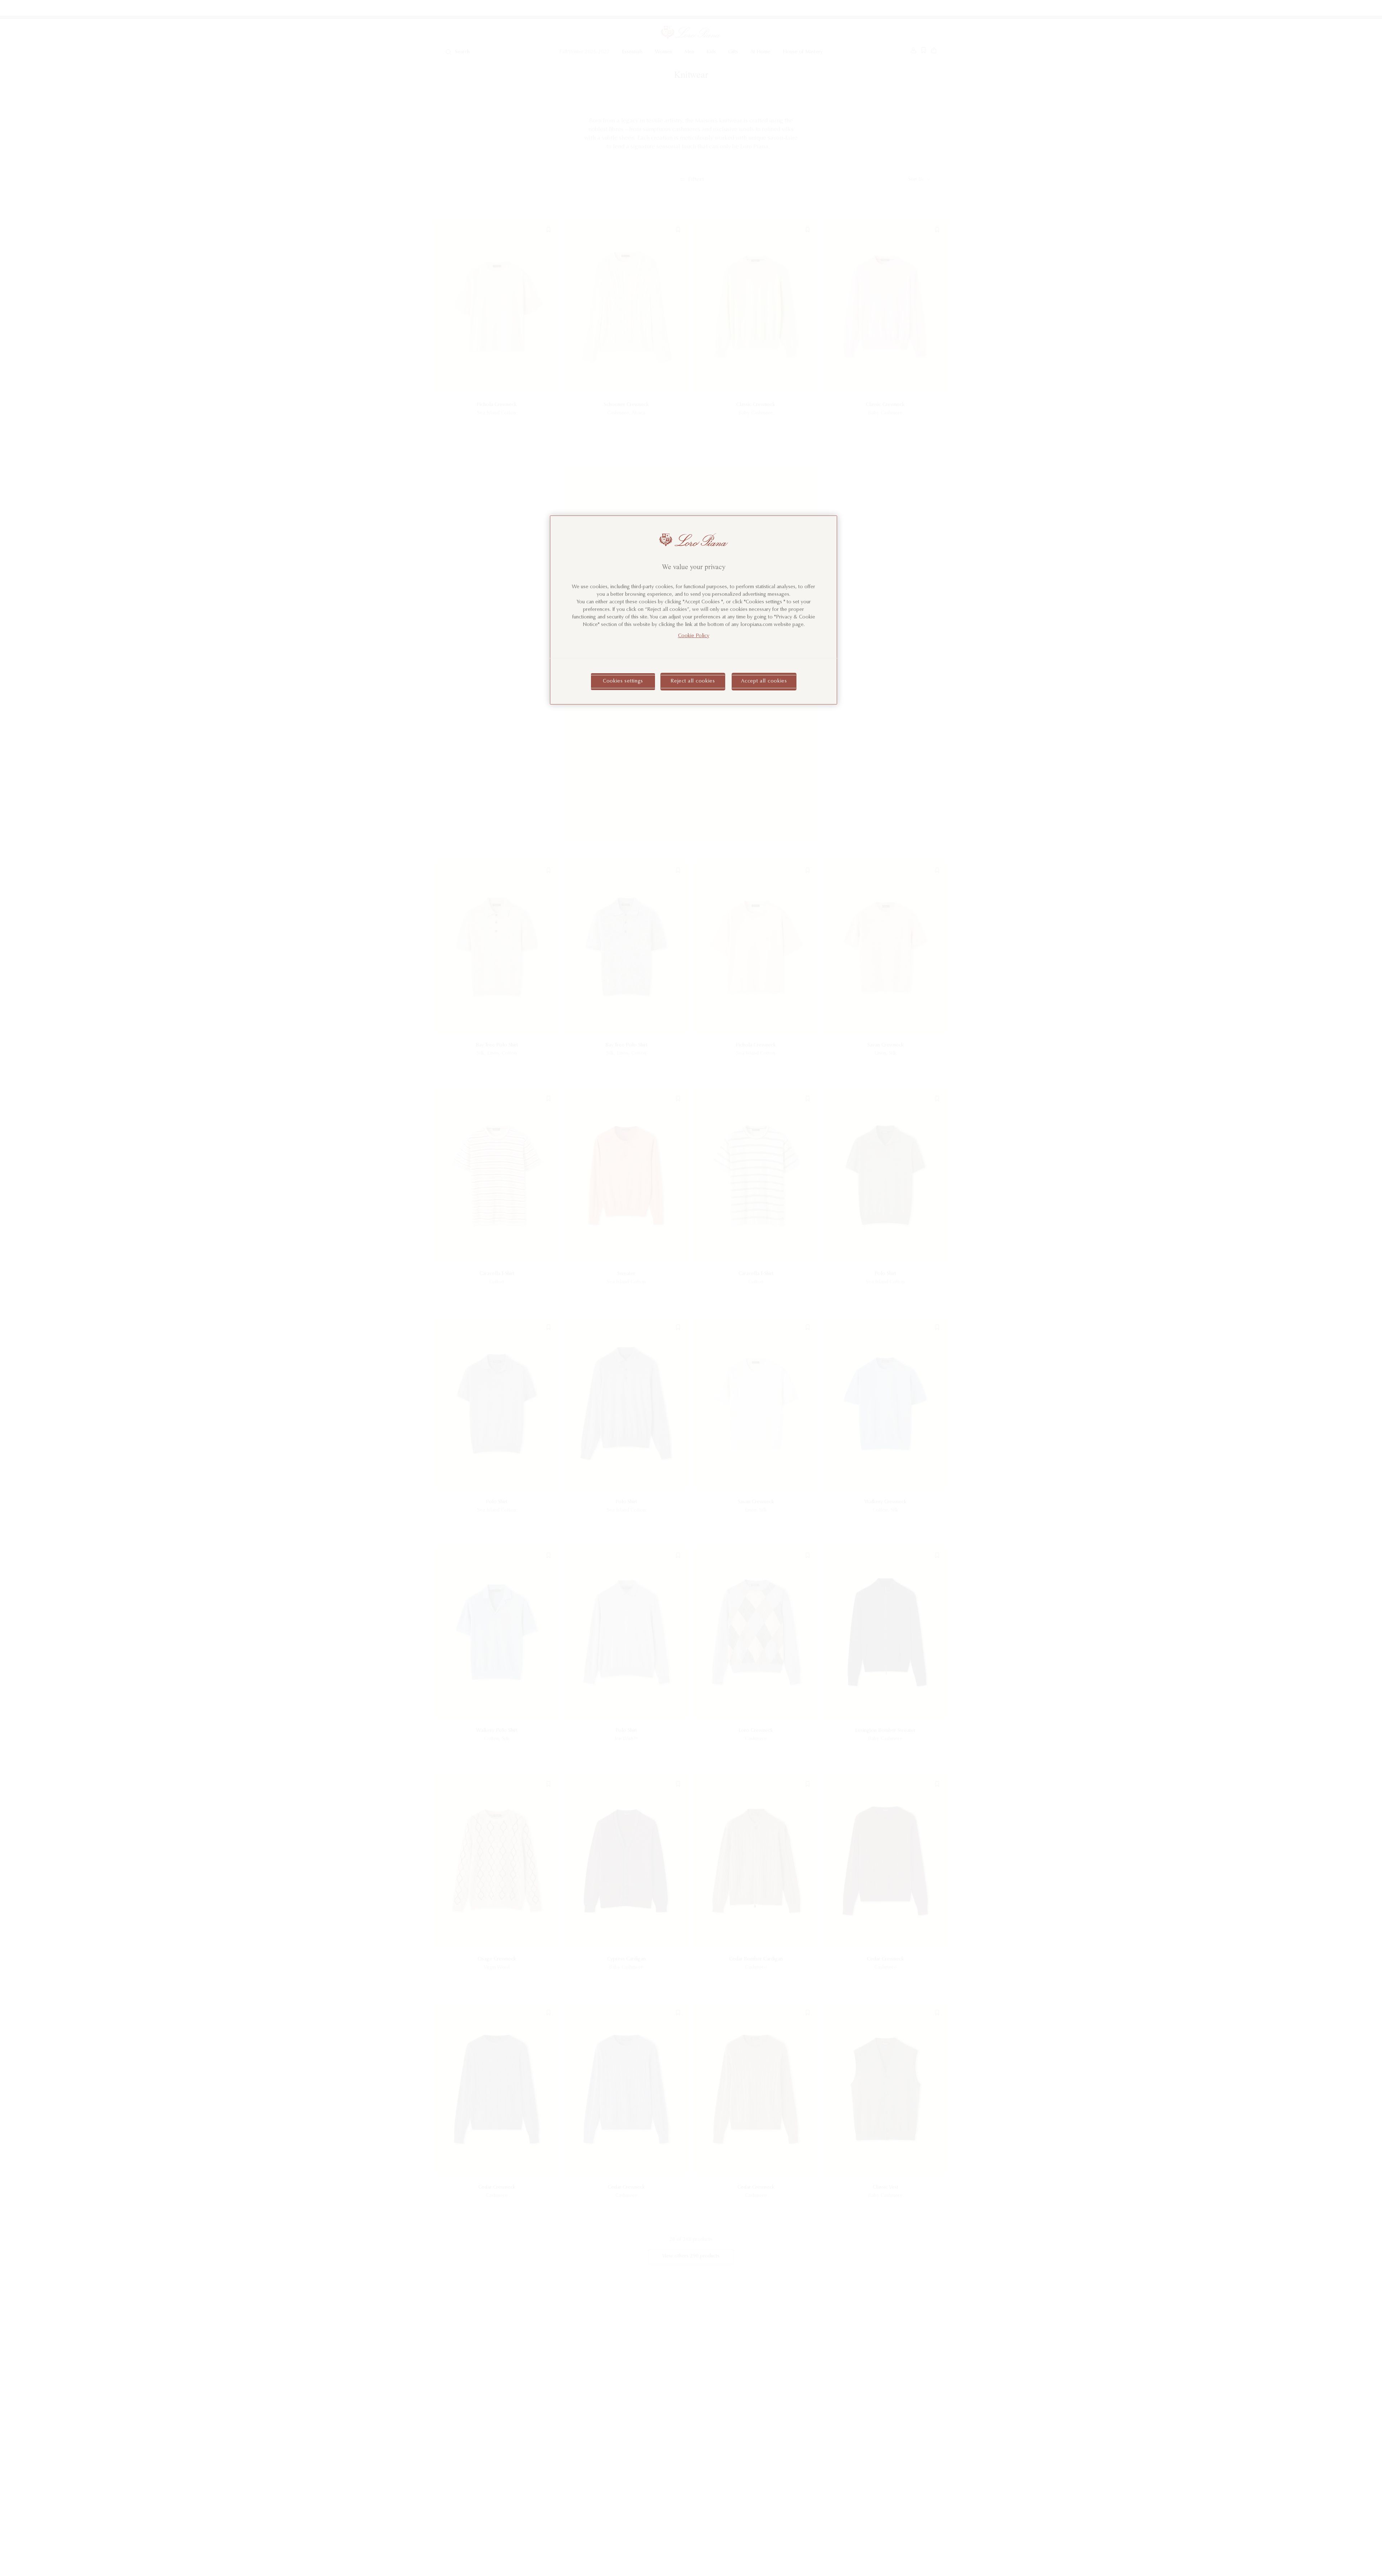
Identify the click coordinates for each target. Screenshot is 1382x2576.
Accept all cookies (764, 681)
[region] (694, 610)
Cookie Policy (694, 636)
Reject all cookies (693, 681)
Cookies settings (623, 681)
